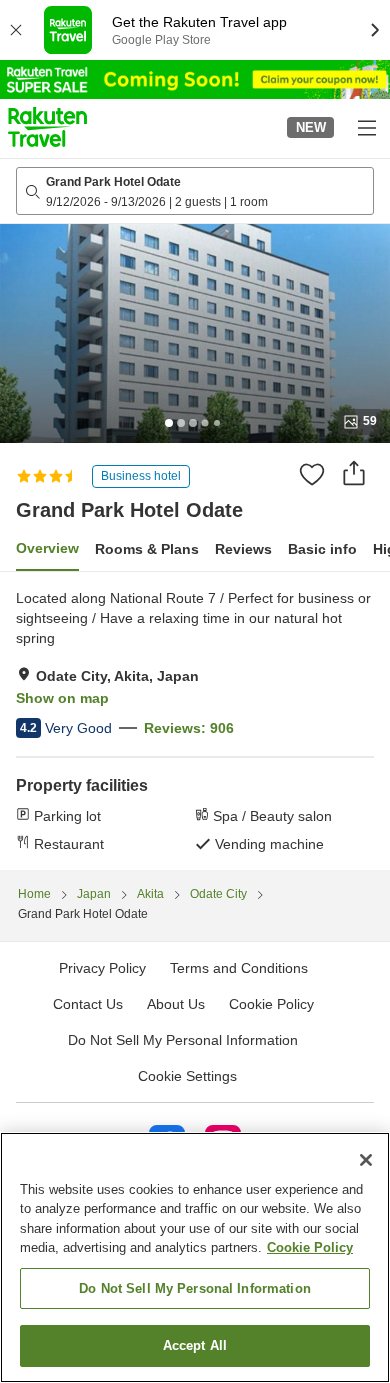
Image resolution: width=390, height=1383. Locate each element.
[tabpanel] (195, 721)
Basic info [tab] (322, 549)
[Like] (312, 474)
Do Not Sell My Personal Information (195, 1288)
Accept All (195, 1345)
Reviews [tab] (243, 549)
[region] (195, 1257)
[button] (47, 127)
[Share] (354, 473)
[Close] (366, 1160)
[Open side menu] (366, 127)
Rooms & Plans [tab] (147, 549)
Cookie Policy (310, 1247)
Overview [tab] (47, 548)
